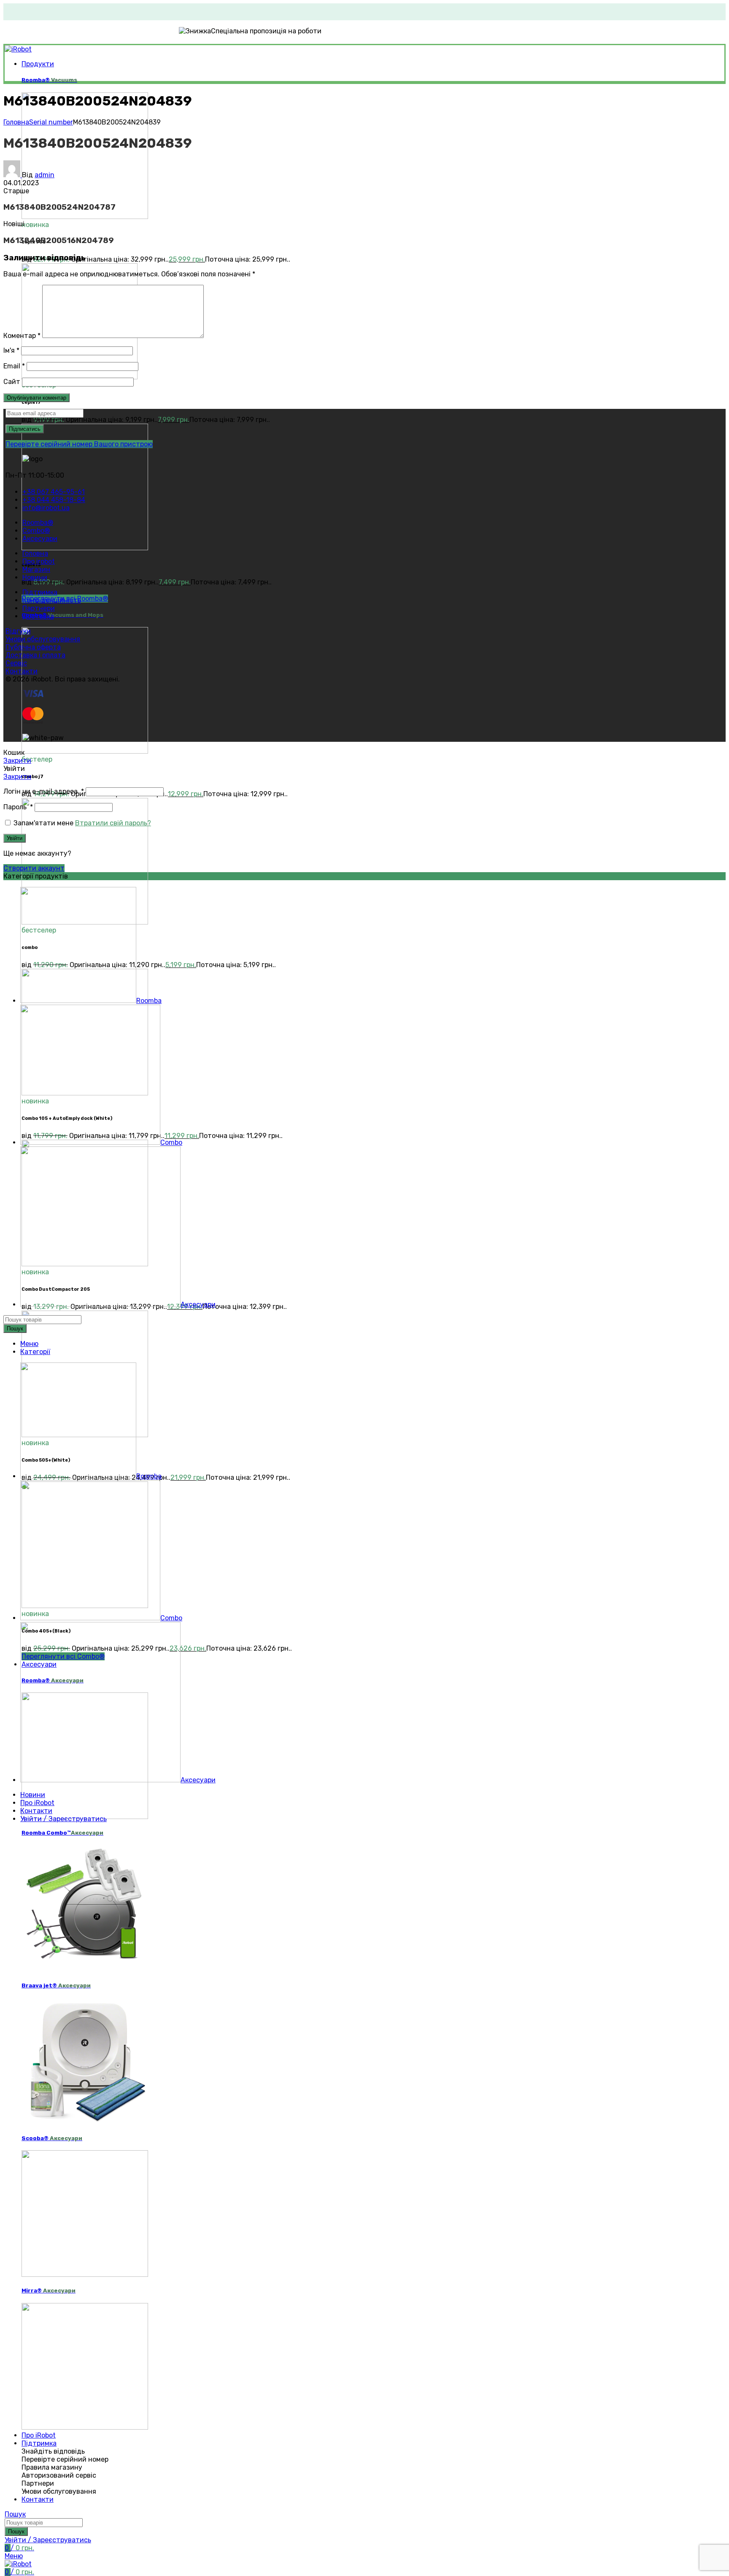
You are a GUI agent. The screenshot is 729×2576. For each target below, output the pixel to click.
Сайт (12, 382)
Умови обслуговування (43, 639)
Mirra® (49, 2291)
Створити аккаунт (34, 868)
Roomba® (49, 80)
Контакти (22, 671)
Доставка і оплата (35, 655)
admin (45, 175)
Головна (16, 122)
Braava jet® (56, 1985)
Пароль (18, 807)
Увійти (15, 838)
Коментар (22, 336)
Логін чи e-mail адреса (44, 791)
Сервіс (16, 663)
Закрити (17, 761)
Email (14, 366)
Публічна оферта (33, 647)
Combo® (62, 615)
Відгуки (18, 631)
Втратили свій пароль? (113, 823)
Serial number (51, 122)
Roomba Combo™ (62, 1833)
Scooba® (52, 2138)
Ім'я (11, 350)
